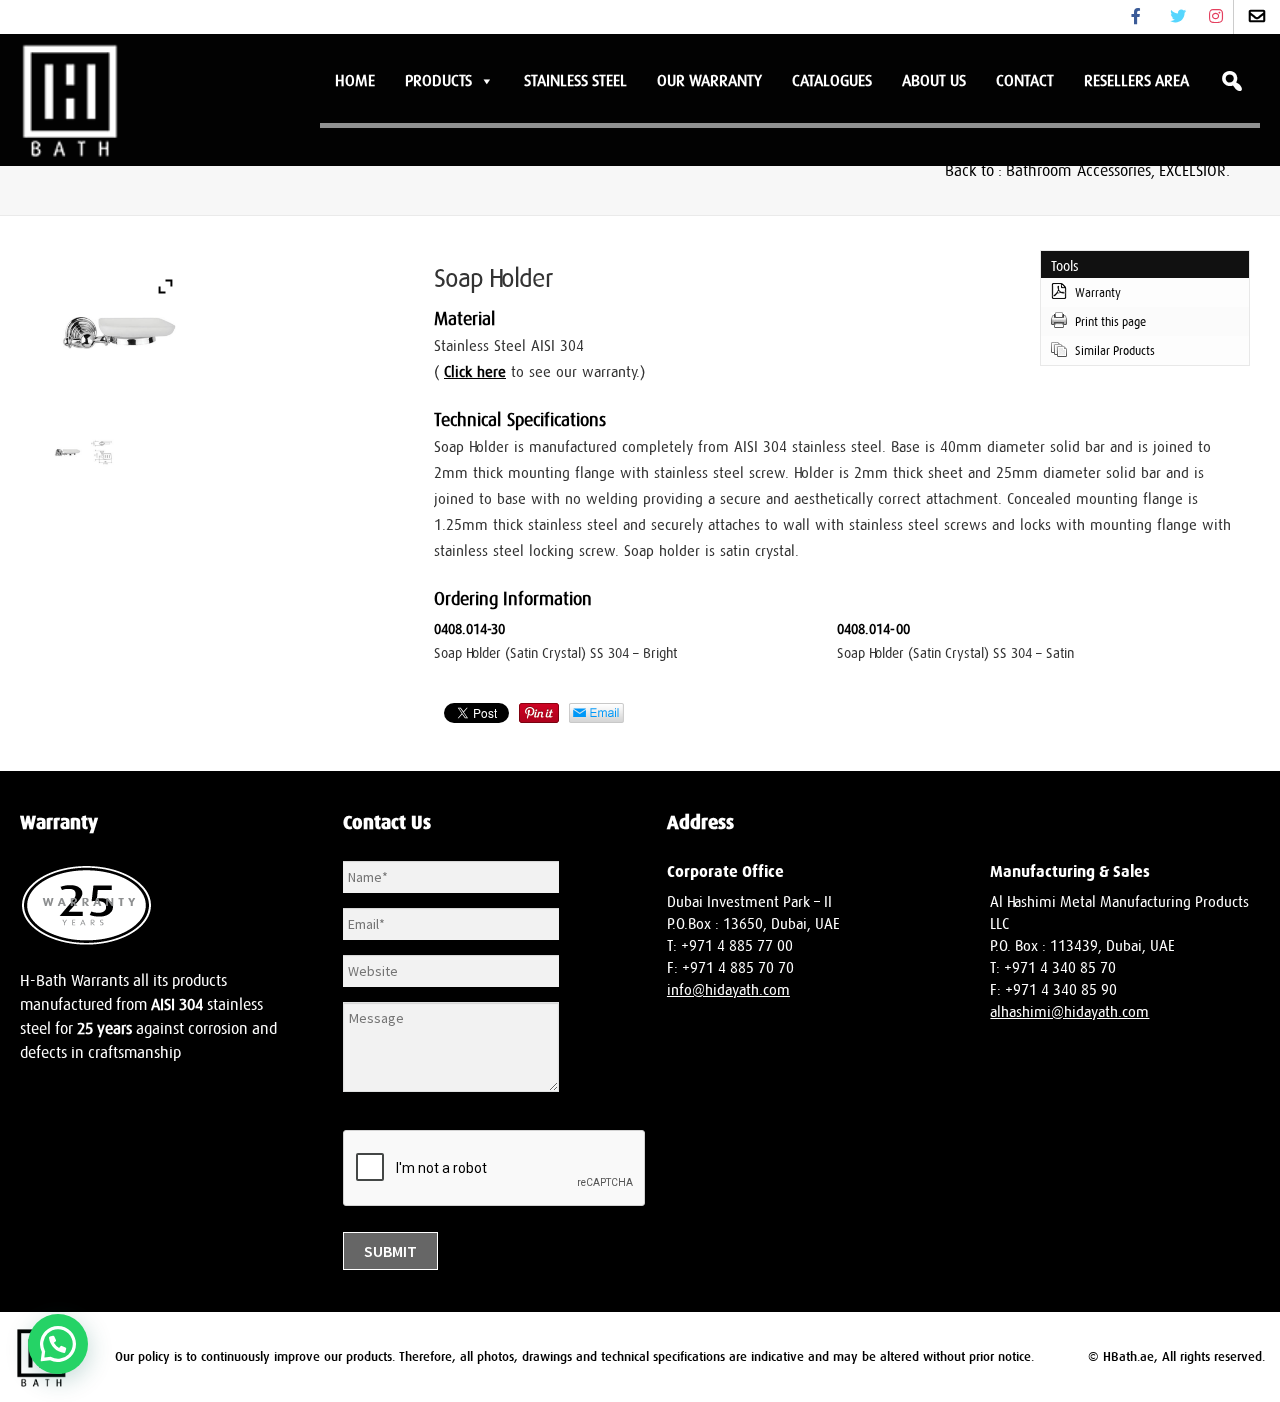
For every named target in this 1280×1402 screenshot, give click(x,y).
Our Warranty (709, 81)
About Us (934, 81)
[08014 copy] (67, 452)
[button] (58, 1344)
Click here (475, 372)
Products (438, 81)
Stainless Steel (575, 81)
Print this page (1110, 322)
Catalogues (832, 81)
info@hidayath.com (728, 990)
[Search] (1232, 81)
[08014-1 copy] (101, 452)
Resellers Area (1136, 81)
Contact (1025, 81)
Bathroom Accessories (1078, 171)
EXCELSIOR (1192, 171)
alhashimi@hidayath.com (1069, 1012)
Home (355, 81)
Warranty (1098, 293)
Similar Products (1115, 351)
